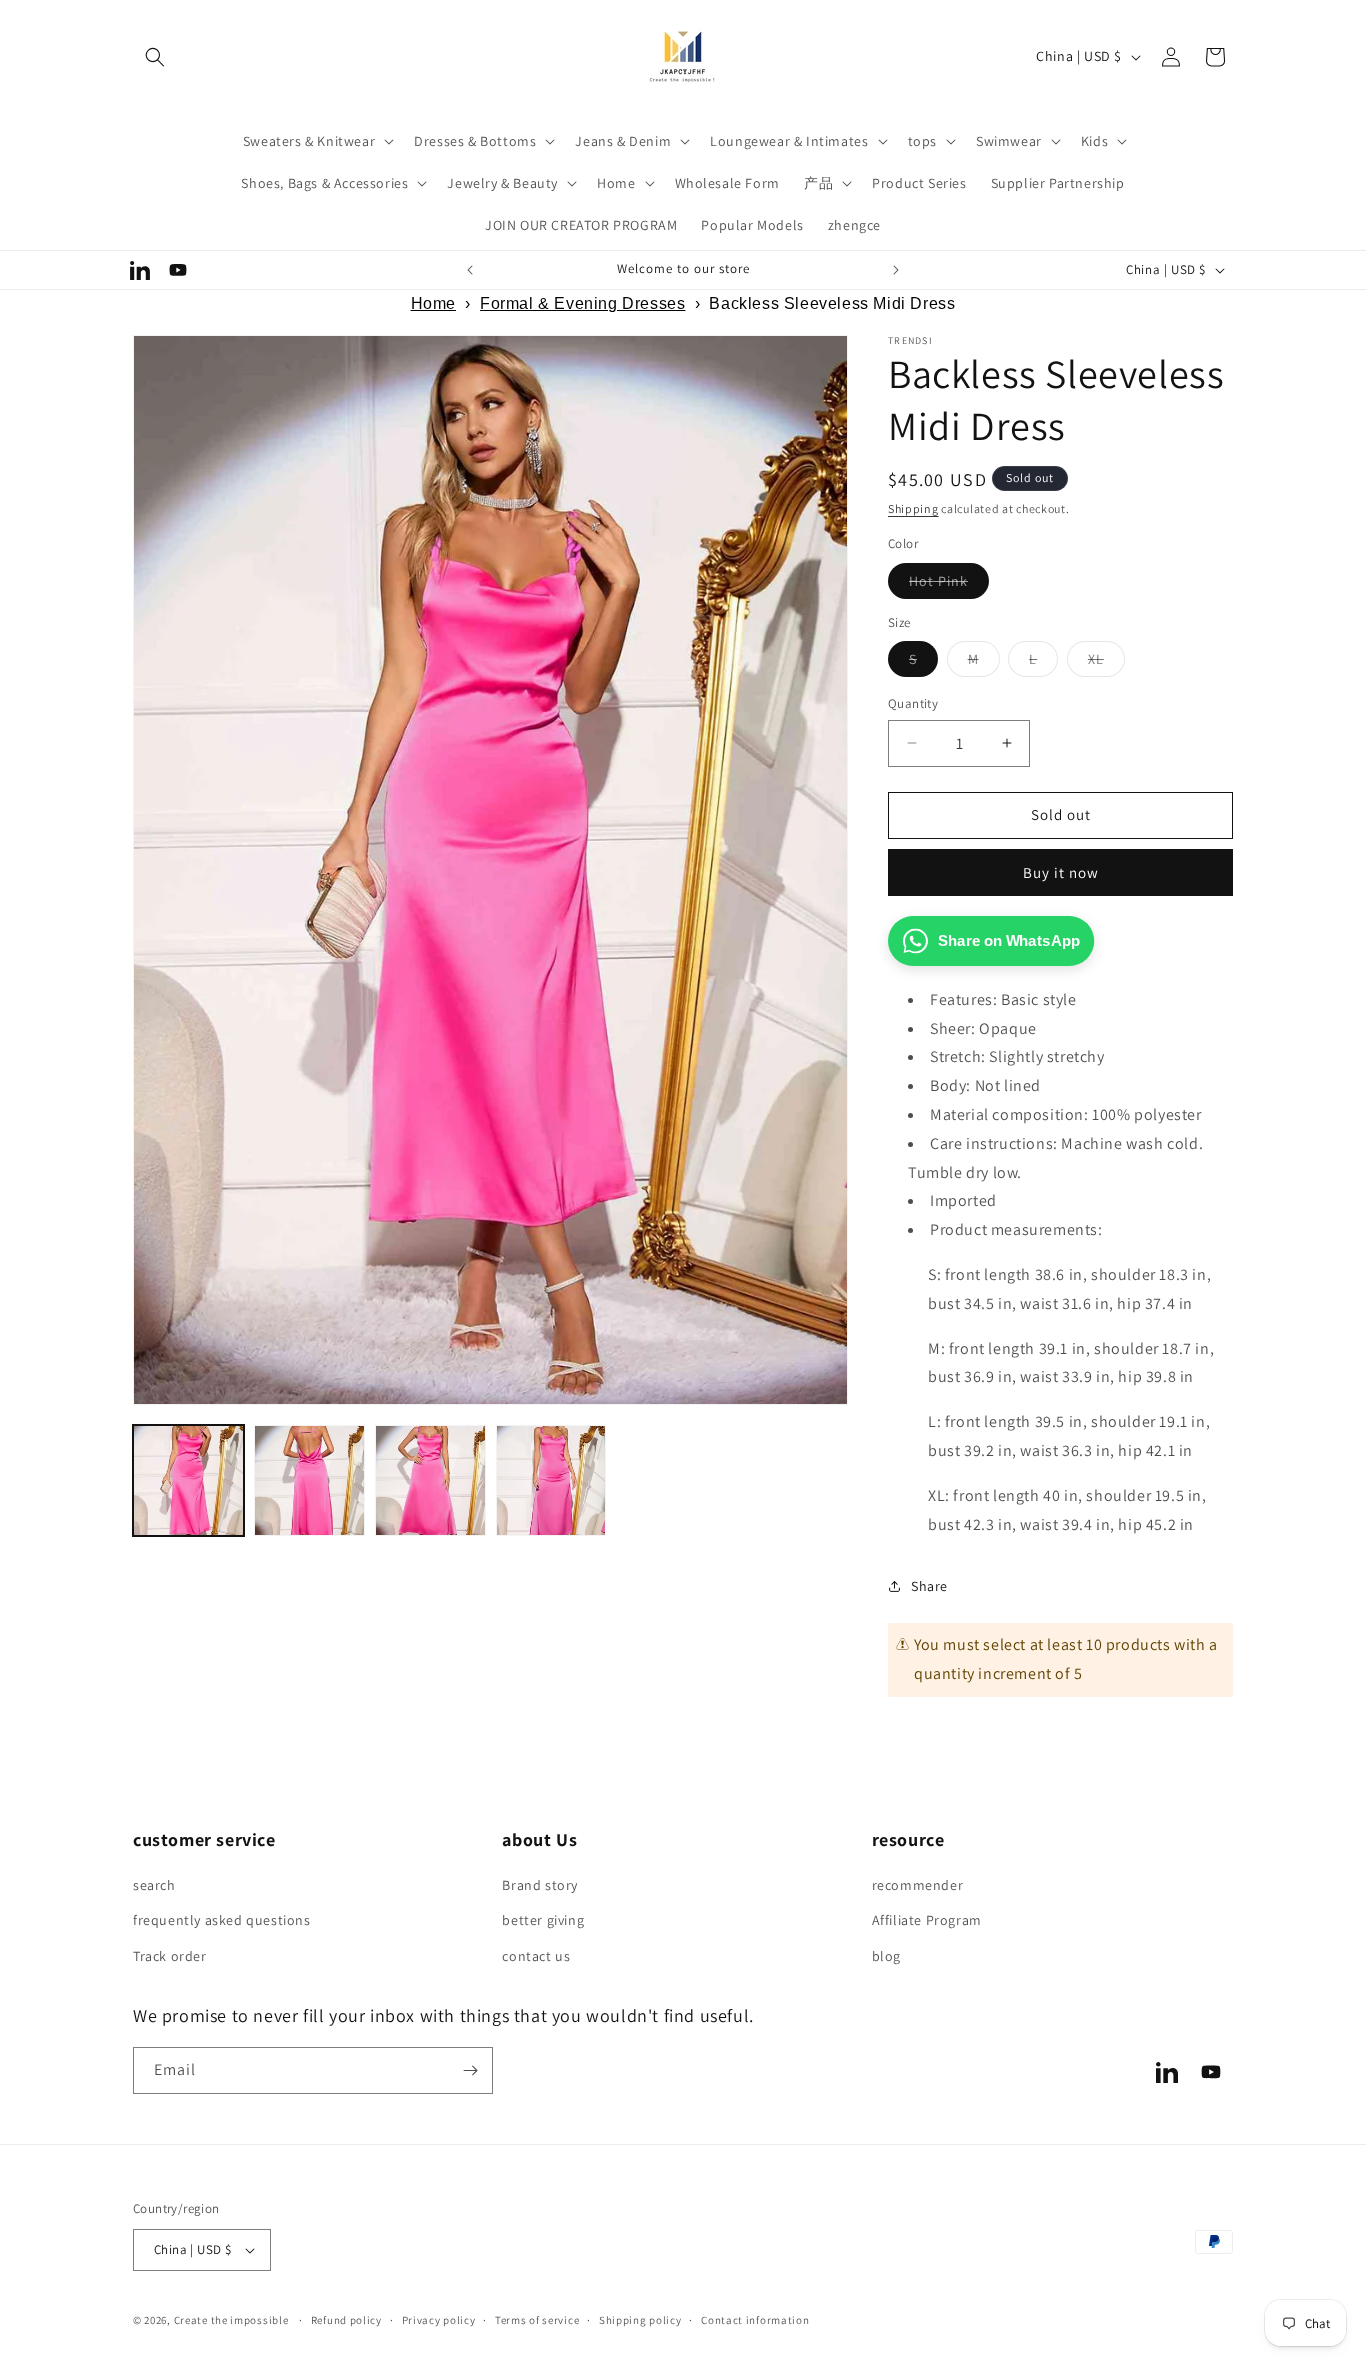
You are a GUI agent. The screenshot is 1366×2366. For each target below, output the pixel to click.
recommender (918, 1885)
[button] (155, 57)
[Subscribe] (470, 2070)
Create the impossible (231, 2320)
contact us (536, 1956)
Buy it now (1061, 872)
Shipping (913, 508)
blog (886, 1956)
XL (1106, 663)
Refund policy (346, 2320)
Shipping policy (640, 2320)
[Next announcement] (896, 270)
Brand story (540, 1885)
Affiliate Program (927, 1920)
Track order (170, 1956)
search (154, 1885)
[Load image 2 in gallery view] (309, 1480)
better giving (543, 1920)
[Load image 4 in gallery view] (551, 1480)
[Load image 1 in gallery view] (188, 1480)
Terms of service (537, 2320)
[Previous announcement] (470, 270)
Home (433, 303)
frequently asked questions (222, 1920)
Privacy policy (439, 2320)
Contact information (755, 2320)
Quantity (913, 703)
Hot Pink (949, 585)
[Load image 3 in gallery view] (430, 1480)
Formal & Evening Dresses (582, 303)
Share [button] (929, 1586)
